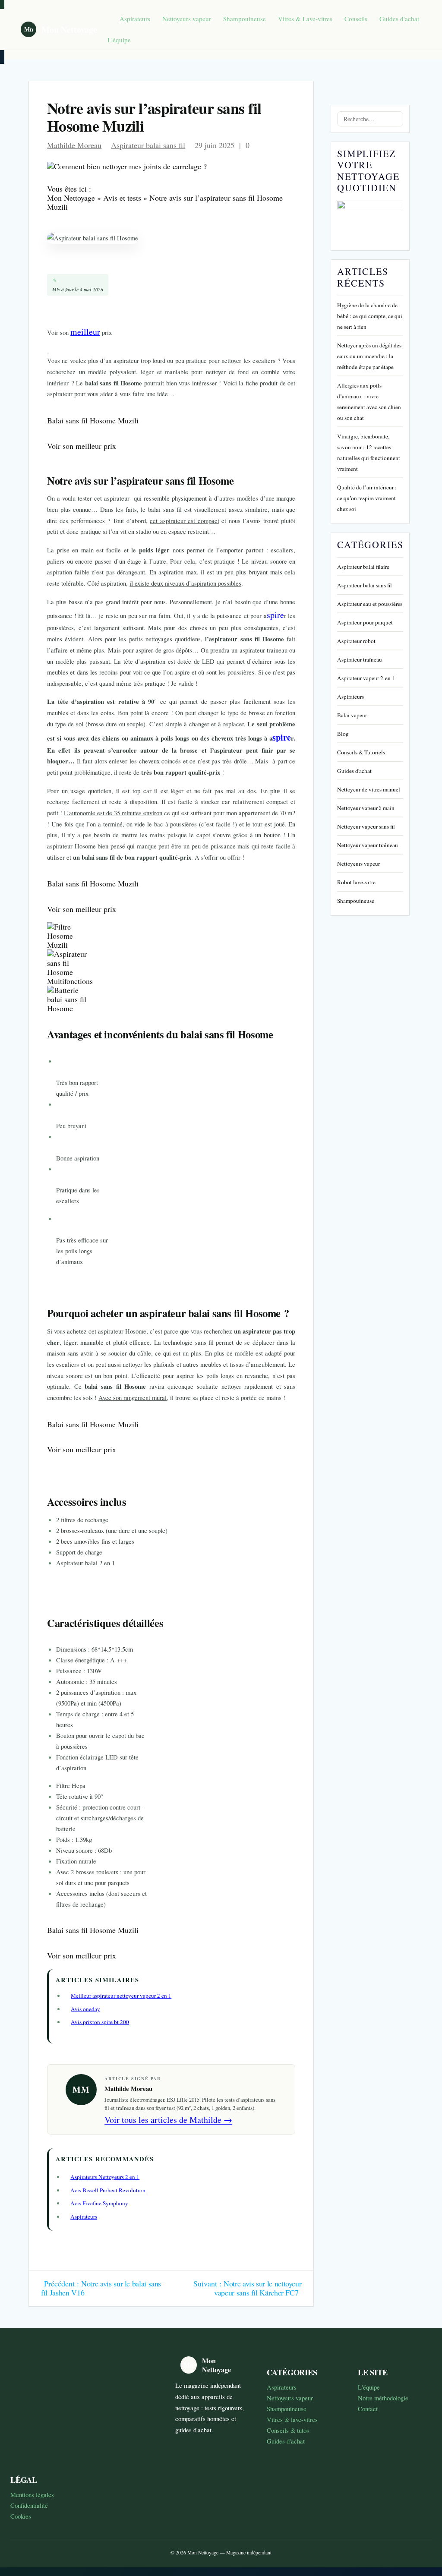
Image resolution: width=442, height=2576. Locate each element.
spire (275, 615)
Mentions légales (32, 2494)
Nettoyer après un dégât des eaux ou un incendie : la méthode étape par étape (369, 356)
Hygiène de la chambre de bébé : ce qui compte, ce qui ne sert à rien (370, 316)
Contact (368, 2409)
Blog (343, 734)
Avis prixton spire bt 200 (100, 2022)
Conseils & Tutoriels (361, 752)
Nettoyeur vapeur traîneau (368, 845)
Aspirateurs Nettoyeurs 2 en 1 (105, 2177)
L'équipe (119, 40)
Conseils (356, 19)
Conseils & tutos (288, 2430)
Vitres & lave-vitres (292, 2419)
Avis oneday (85, 2009)
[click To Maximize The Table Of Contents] (48, 353)
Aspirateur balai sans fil (148, 145)
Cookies (21, 2516)
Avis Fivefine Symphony (99, 2203)
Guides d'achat (399, 19)
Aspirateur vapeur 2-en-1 (366, 678)
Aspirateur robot (356, 641)
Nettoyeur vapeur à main (366, 808)
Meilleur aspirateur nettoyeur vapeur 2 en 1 (121, 1996)
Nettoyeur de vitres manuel (369, 789)
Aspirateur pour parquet (365, 622)
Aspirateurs (135, 19)
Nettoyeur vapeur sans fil (366, 826)
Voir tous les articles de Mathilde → (168, 2120)
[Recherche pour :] (370, 119)
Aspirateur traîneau (360, 659)
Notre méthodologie (383, 2398)
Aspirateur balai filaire (363, 567)
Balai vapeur (352, 715)
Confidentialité (29, 2505)
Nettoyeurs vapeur (187, 19)
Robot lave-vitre (356, 882)
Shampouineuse (245, 19)
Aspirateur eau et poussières (370, 604)
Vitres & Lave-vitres (305, 19)
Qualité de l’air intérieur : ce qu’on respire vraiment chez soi (367, 498)
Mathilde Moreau (74, 145)
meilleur (85, 332)
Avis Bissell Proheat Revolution (108, 2190)
